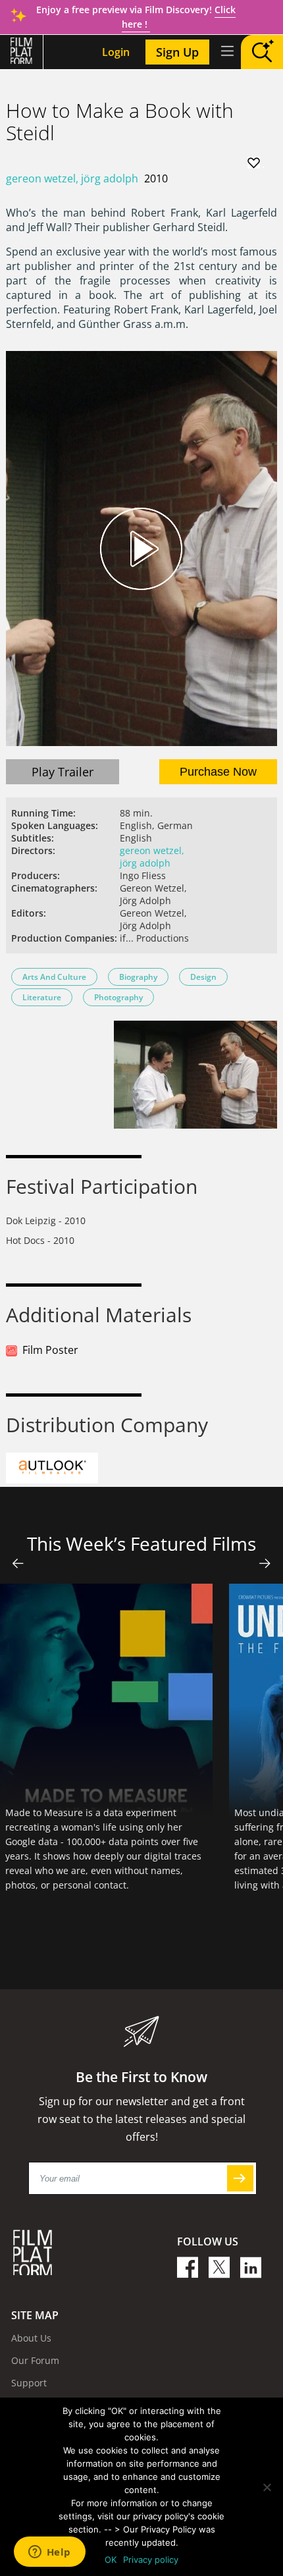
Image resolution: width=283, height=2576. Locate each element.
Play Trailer (63, 772)
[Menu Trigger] (226, 51)
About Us (31, 2338)
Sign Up (177, 52)
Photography (118, 997)
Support (29, 2383)
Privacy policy (151, 2560)
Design (203, 977)
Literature (42, 997)
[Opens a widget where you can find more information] (49, 2553)
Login (116, 52)
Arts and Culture (54, 977)
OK (111, 2560)
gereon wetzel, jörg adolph (72, 178)
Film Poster (50, 1350)
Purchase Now (218, 772)
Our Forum (35, 2360)
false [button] (18, 1563)
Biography (138, 977)
